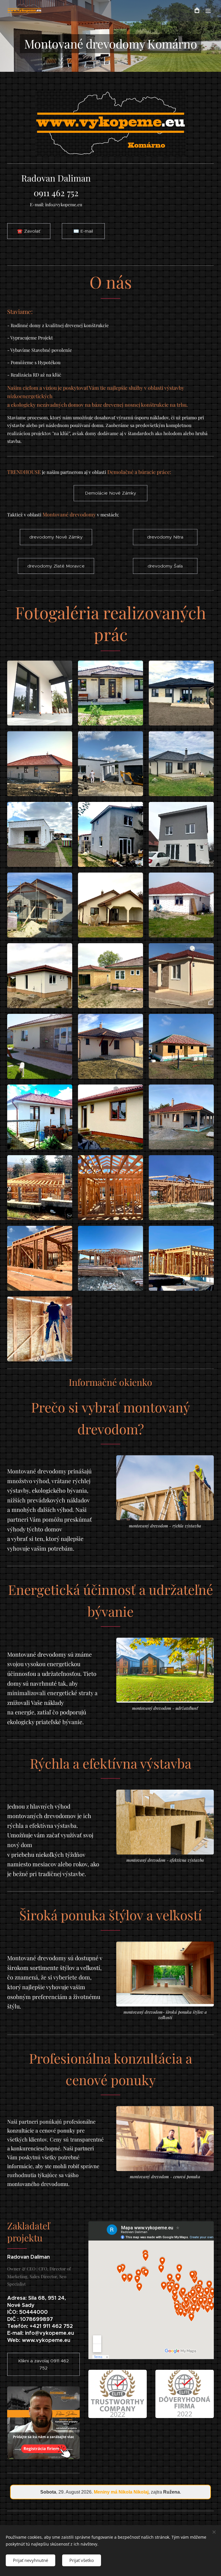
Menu (208, 11)
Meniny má (121, 2492)
